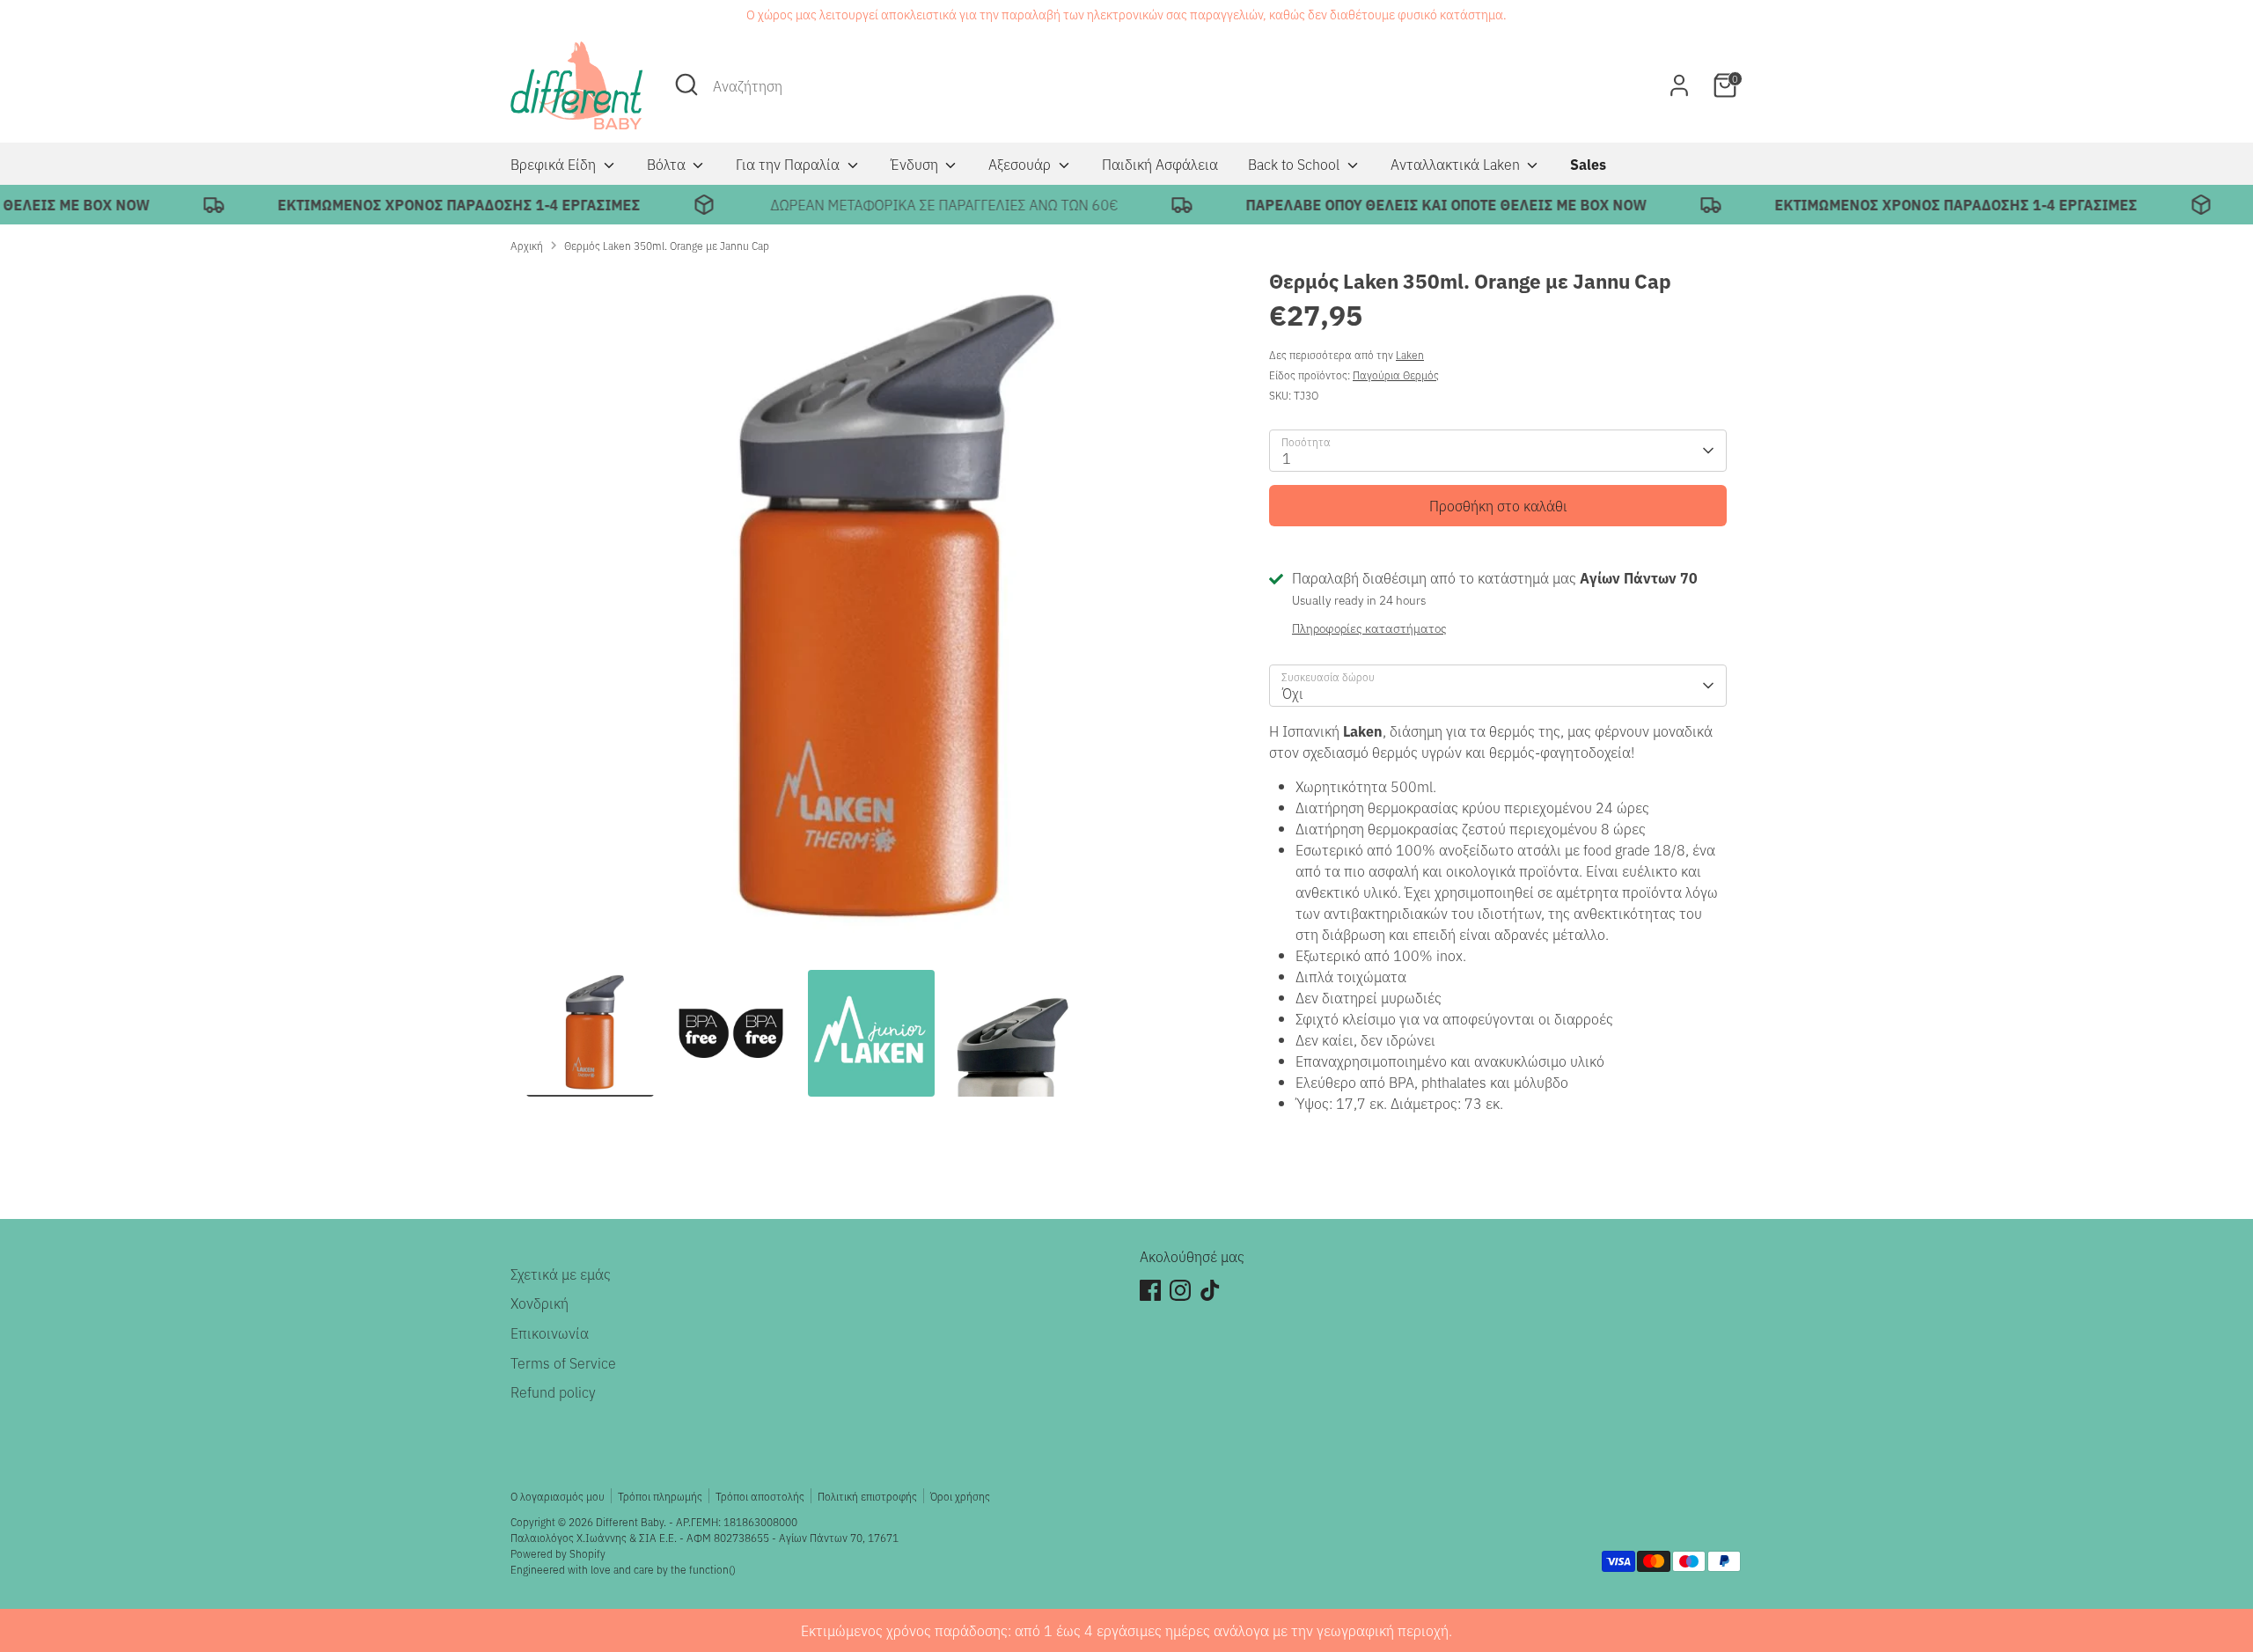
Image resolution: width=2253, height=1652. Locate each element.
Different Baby (630, 1521)
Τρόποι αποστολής (760, 1496)
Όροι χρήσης (960, 1496)
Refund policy (553, 1391)
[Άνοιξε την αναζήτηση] (686, 84)
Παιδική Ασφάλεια (1160, 164)
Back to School (1295, 164)
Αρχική (527, 245)
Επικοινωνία (550, 1333)
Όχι (1293, 693)
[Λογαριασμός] (1679, 85)
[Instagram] (1180, 1290)
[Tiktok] (1210, 1290)
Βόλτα (668, 164)
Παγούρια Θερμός (1396, 374)
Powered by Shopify (558, 1553)
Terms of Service (563, 1362)
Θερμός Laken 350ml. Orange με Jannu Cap (667, 245)
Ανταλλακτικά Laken (1457, 164)
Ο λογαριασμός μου (558, 1496)
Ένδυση (916, 164)
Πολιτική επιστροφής (867, 1496)
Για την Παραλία (789, 164)
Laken (1410, 354)
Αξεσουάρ (1021, 164)
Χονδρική (539, 1303)
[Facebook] (1150, 1290)
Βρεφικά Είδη (555, 164)
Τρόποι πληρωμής (660, 1496)
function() (712, 1569)
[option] (871, 618)
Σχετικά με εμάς (561, 1274)
